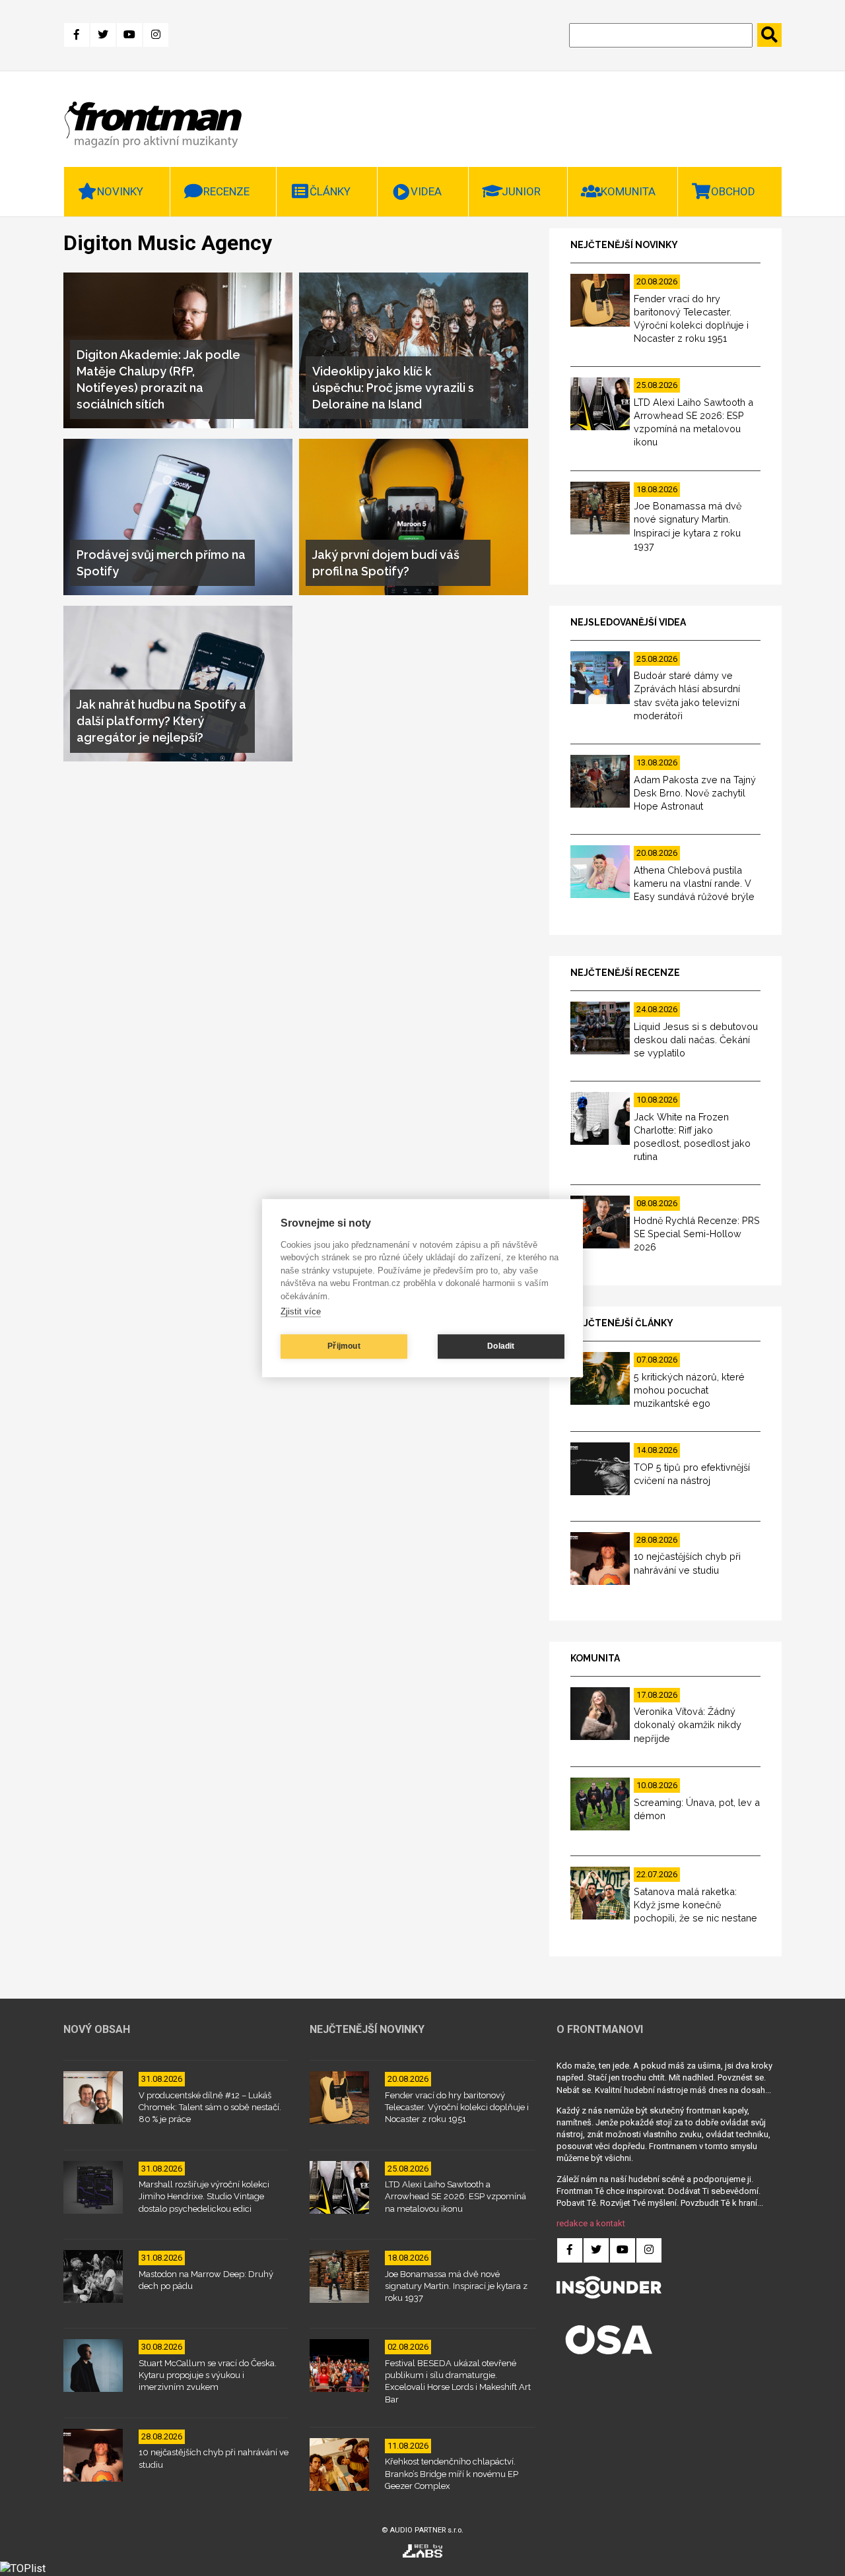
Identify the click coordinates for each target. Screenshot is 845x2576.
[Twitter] (103, 35)
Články (330, 191)
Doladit (501, 1346)
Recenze (226, 191)
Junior (521, 191)
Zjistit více (301, 1311)
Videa (426, 191)
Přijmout (344, 1346)
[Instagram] (156, 35)
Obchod (733, 191)
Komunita (628, 191)
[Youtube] (129, 35)
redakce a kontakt (591, 2223)
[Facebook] (77, 35)
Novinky (120, 191)
